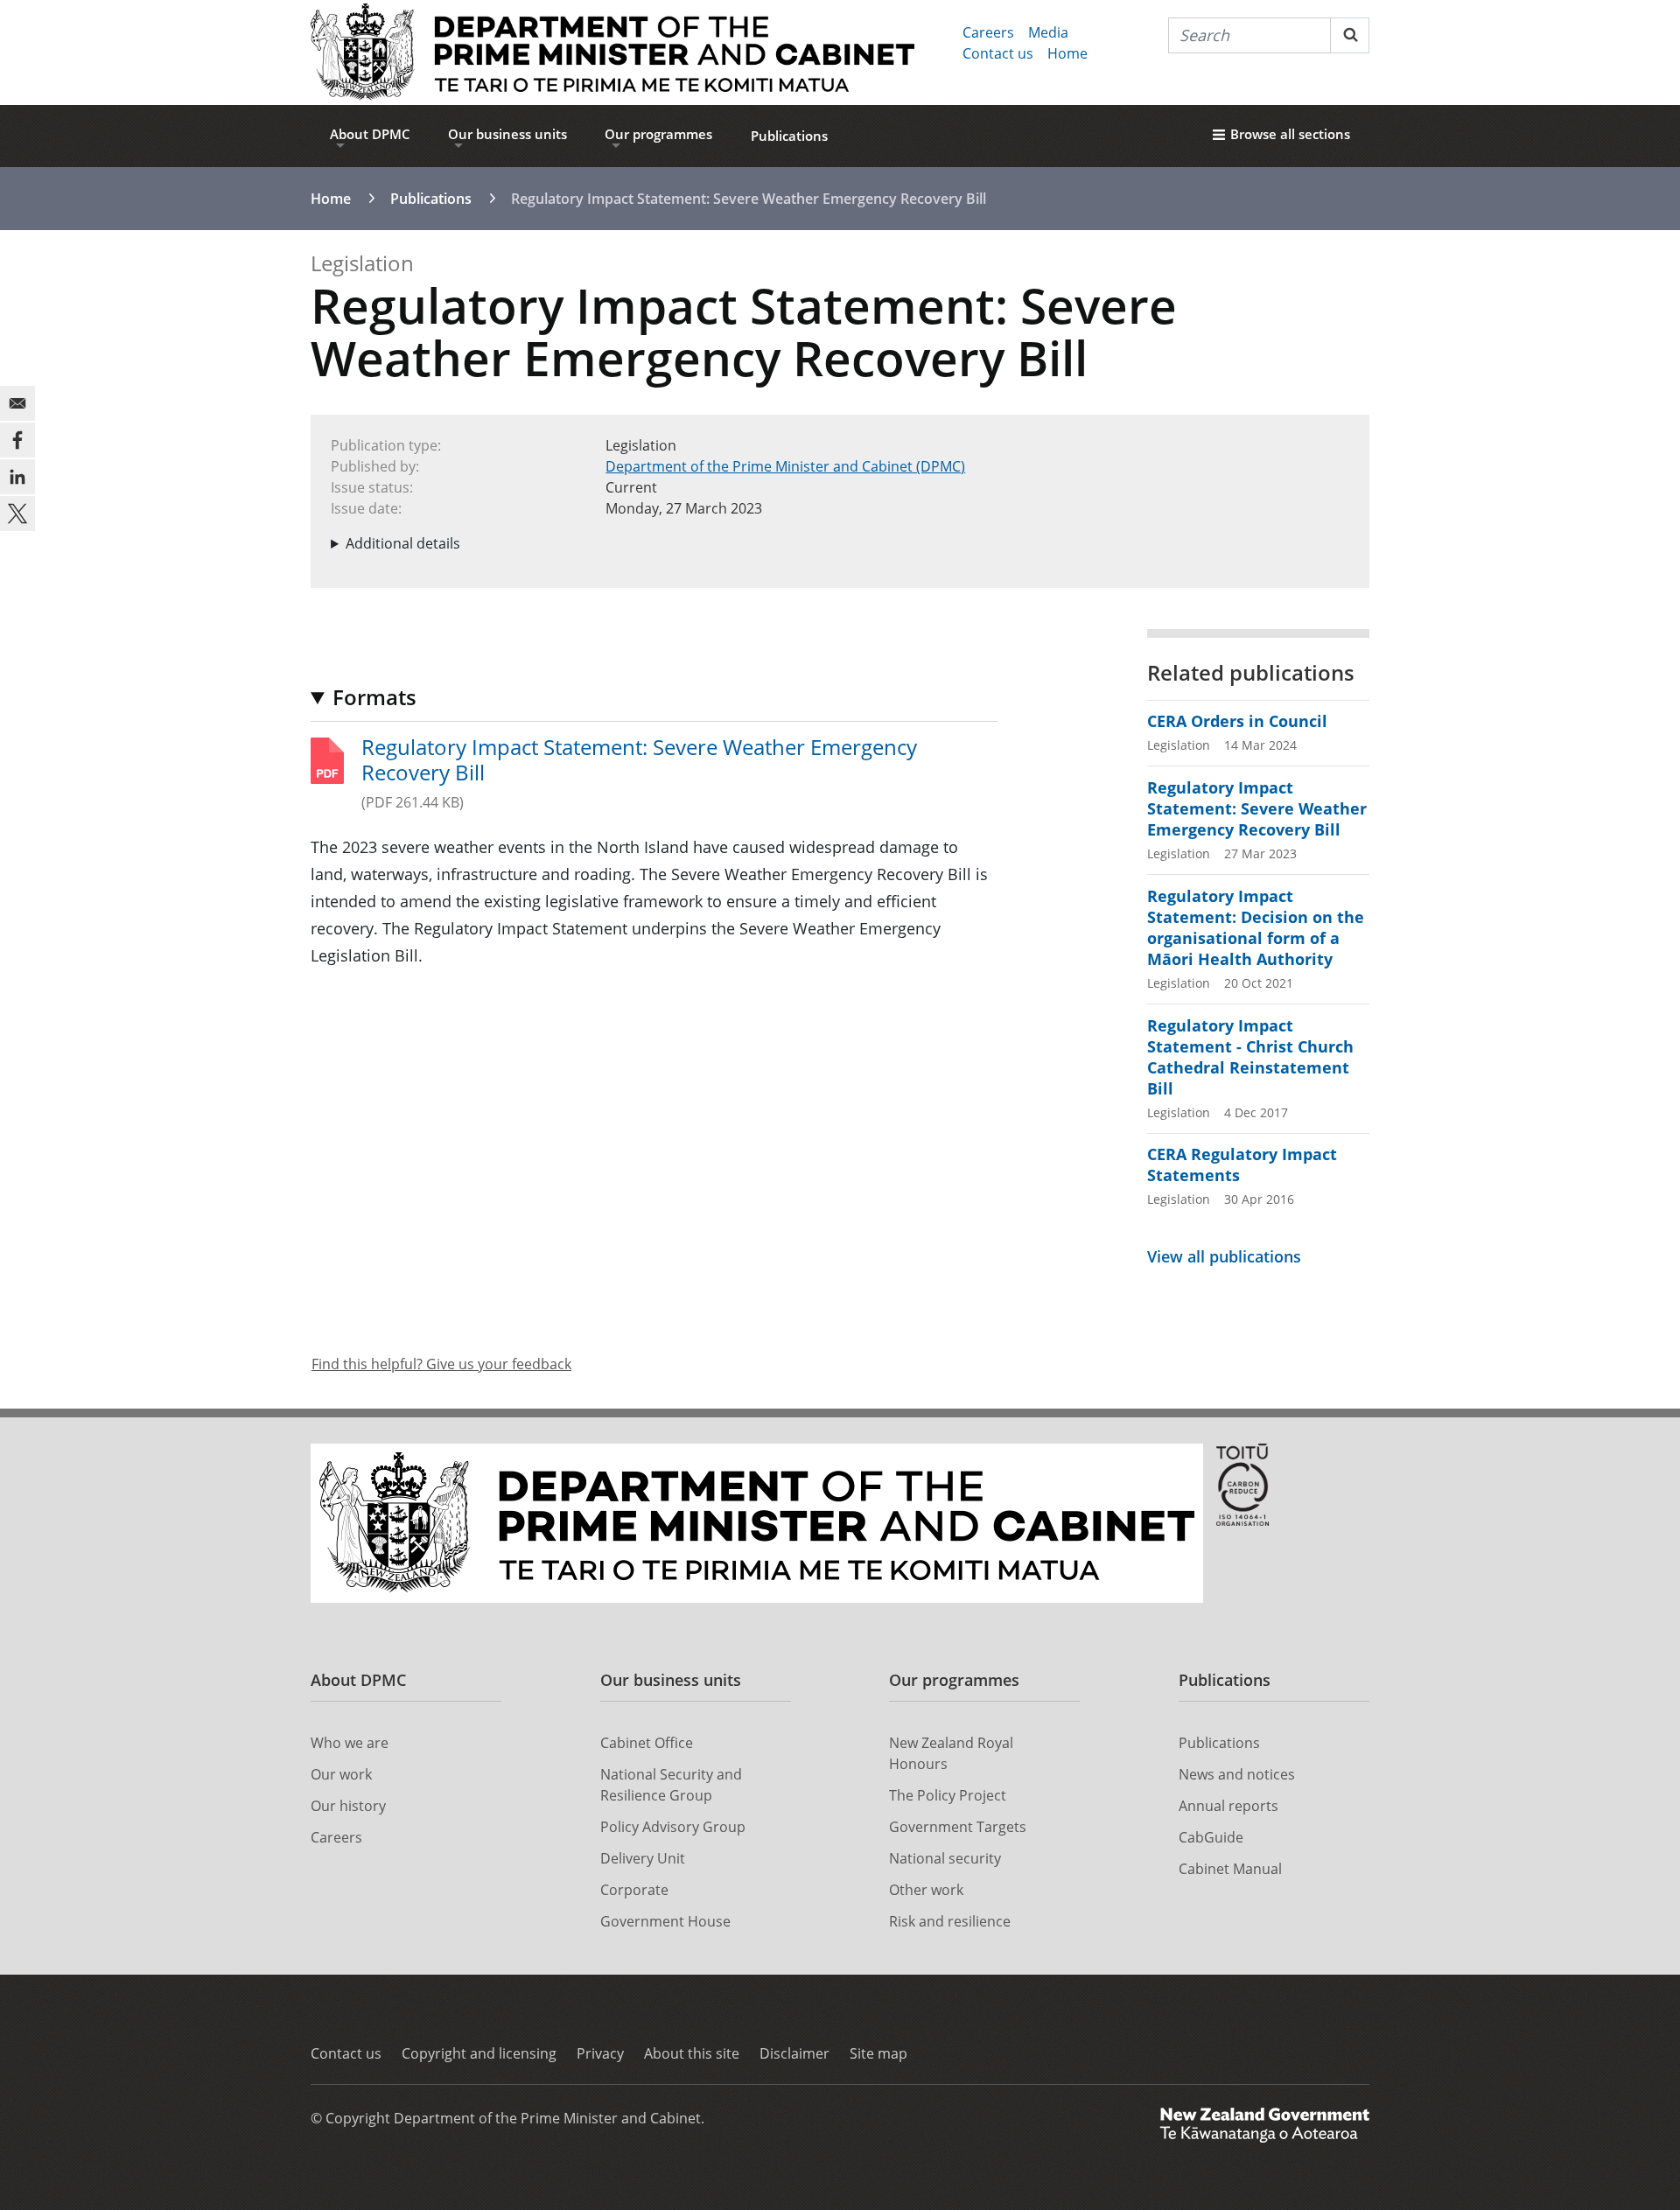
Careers (988, 32)
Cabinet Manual (1230, 1869)
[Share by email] (17, 403)
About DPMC (370, 134)
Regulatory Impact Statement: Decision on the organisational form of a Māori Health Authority (1256, 927)
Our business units (507, 134)
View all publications (1224, 1256)
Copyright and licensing (479, 2053)
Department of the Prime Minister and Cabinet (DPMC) (785, 466)
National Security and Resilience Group (671, 1785)
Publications (789, 136)
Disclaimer (794, 2053)
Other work (926, 1890)
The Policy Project (948, 1795)
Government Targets (958, 1827)
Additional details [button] (403, 543)
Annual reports (1228, 1806)
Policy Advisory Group (673, 1827)
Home (1067, 53)
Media (1048, 32)
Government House (665, 1921)
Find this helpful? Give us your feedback (441, 1364)
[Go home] (612, 52)
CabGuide (1211, 1837)
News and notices (1237, 1774)
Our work (341, 1774)
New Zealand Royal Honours (951, 1753)
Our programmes (658, 134)
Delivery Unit (643, 1858)
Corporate (634, 1890)
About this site (692, 2053)
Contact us (998, 53)
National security (945, 1858)
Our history (348, 1806)
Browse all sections (1290, 134)
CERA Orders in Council (1237, 721)
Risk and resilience (950, 1921)
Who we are (350, 1743)
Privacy (600, 2053)
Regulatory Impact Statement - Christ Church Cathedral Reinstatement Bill (1250, 1057)
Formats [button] (374, 697)
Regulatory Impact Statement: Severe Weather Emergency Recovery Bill (639, 760)
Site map (878, 2053)
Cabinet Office (647, 1743)
